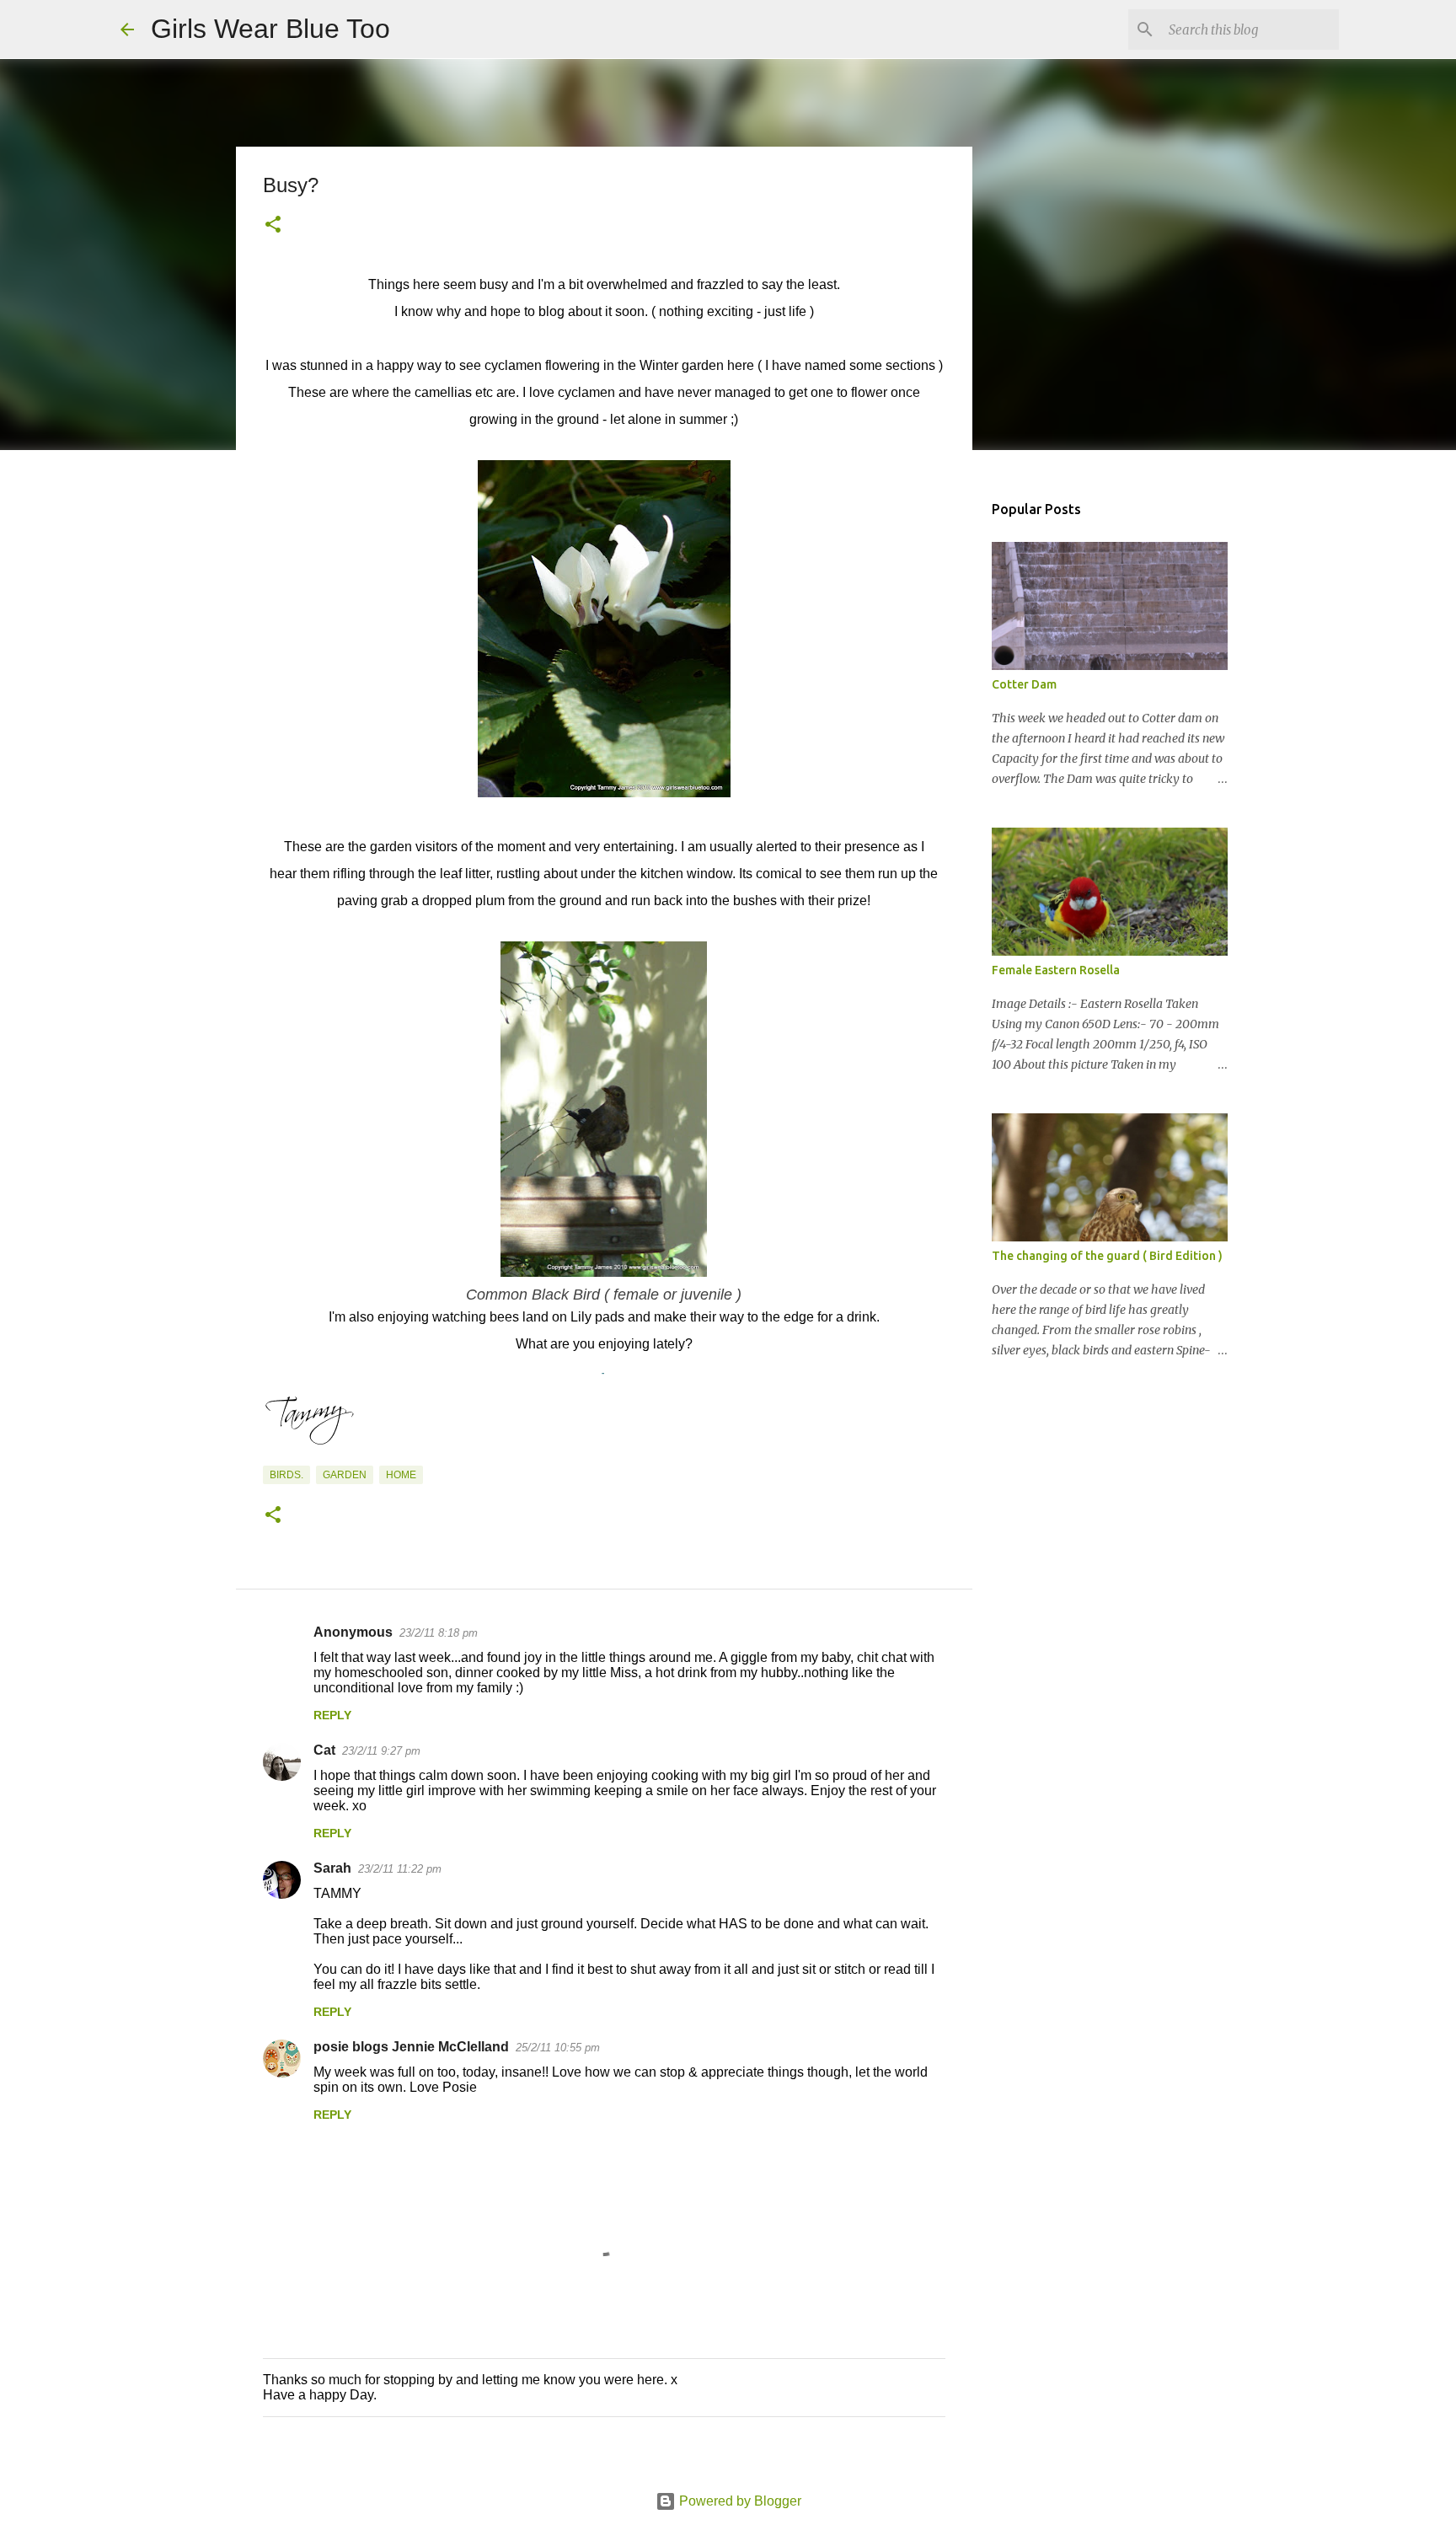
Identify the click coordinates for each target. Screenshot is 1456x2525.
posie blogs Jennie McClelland (411, 2047)
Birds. (286, 1475)
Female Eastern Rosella (1056, 970)
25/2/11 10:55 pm (558, 2048)
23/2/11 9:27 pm (381, 1751)
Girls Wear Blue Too (270, 29)
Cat (324, 1750)
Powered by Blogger (739, 2501)
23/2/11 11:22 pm (400, 1869)
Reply (332, 1715)
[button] (273, 226)
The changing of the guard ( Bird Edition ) (1107, 1256)
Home (401, 1475)
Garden (345, 1475)
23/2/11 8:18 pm (439, 1633)
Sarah (332, 1868)
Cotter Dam (1024, 684)
